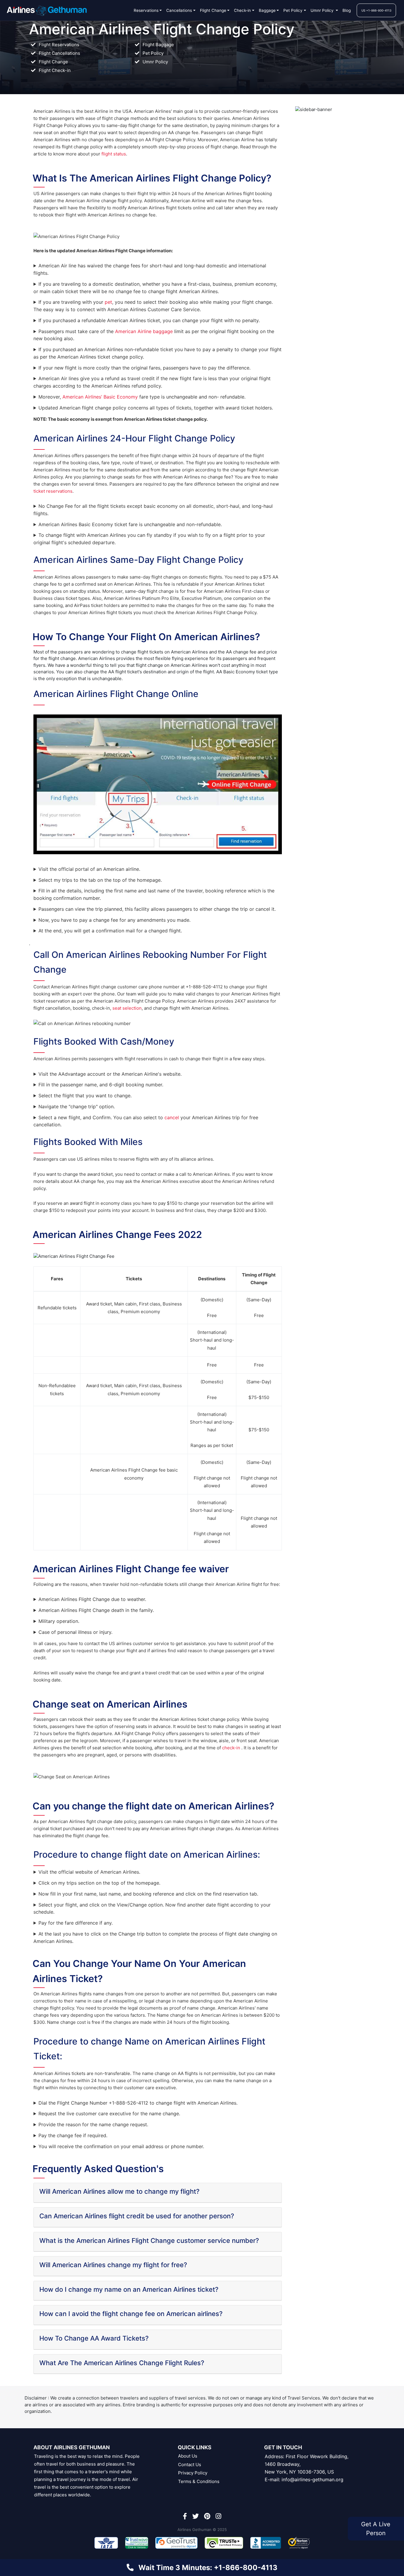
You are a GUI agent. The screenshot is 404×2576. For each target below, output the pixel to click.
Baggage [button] (267, 10)
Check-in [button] (242, 10)
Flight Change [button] (213, 10)
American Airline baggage (144, 331)
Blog (347, 10)
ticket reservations (53, 491)
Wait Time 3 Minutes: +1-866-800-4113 (208, 2568)
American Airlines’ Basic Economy (100, 397)
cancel (172, 1117)
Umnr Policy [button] (323, 10)
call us (329, 2367)
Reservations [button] (146, 10)
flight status (114, 154)
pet (108, 302)
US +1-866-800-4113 (376, 10)
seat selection (127, 1008)
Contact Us (190, 2465)
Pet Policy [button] (293, 10)
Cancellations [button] (179, 10)
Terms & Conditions (199, 2481)
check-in (232, 1748)
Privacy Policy (193, 2473)
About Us (188, 2456)
